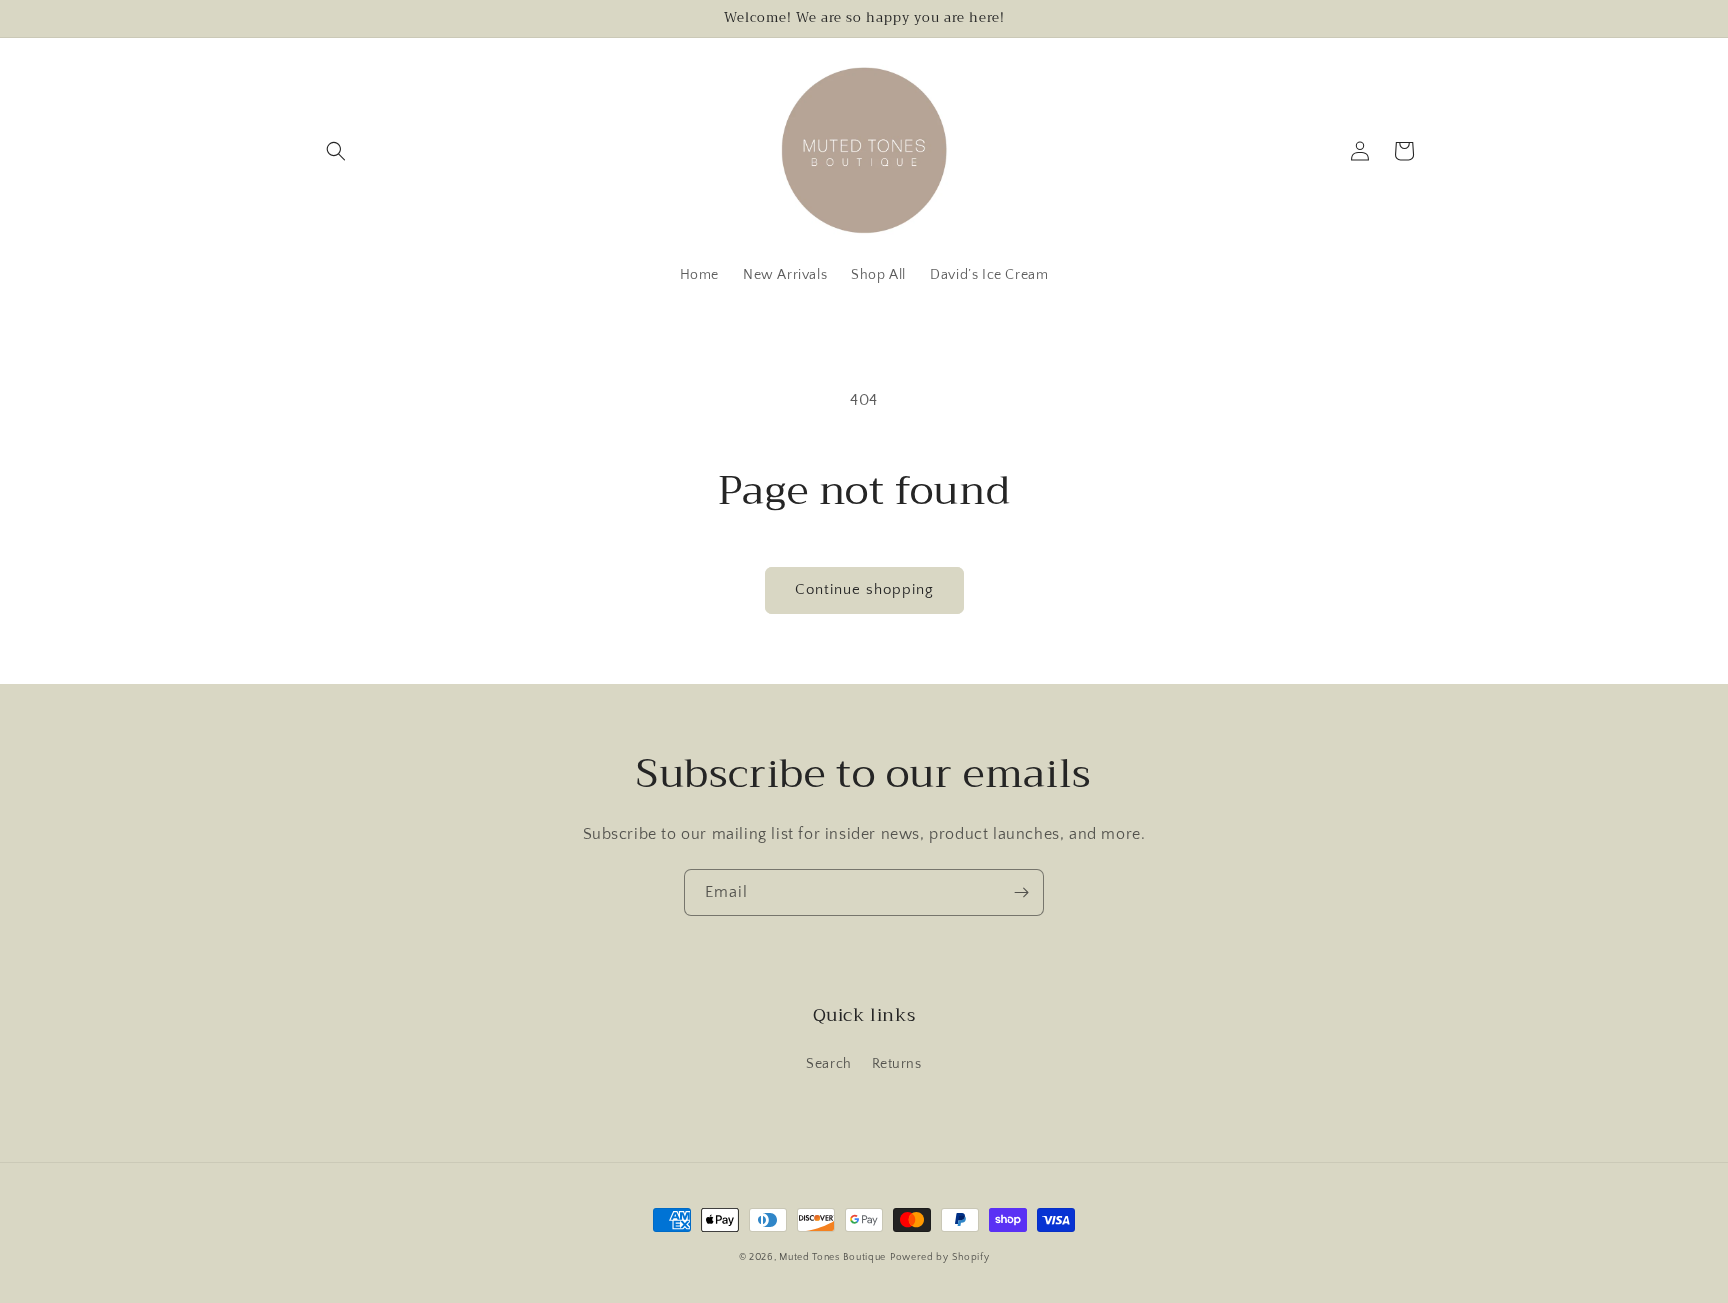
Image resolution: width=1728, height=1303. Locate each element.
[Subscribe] (1021, 892)
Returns (897, 1064)
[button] (336, 151)
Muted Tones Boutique (832, 1257)
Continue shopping (864, 589)
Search (829, 1064)
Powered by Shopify (940, 1257)
